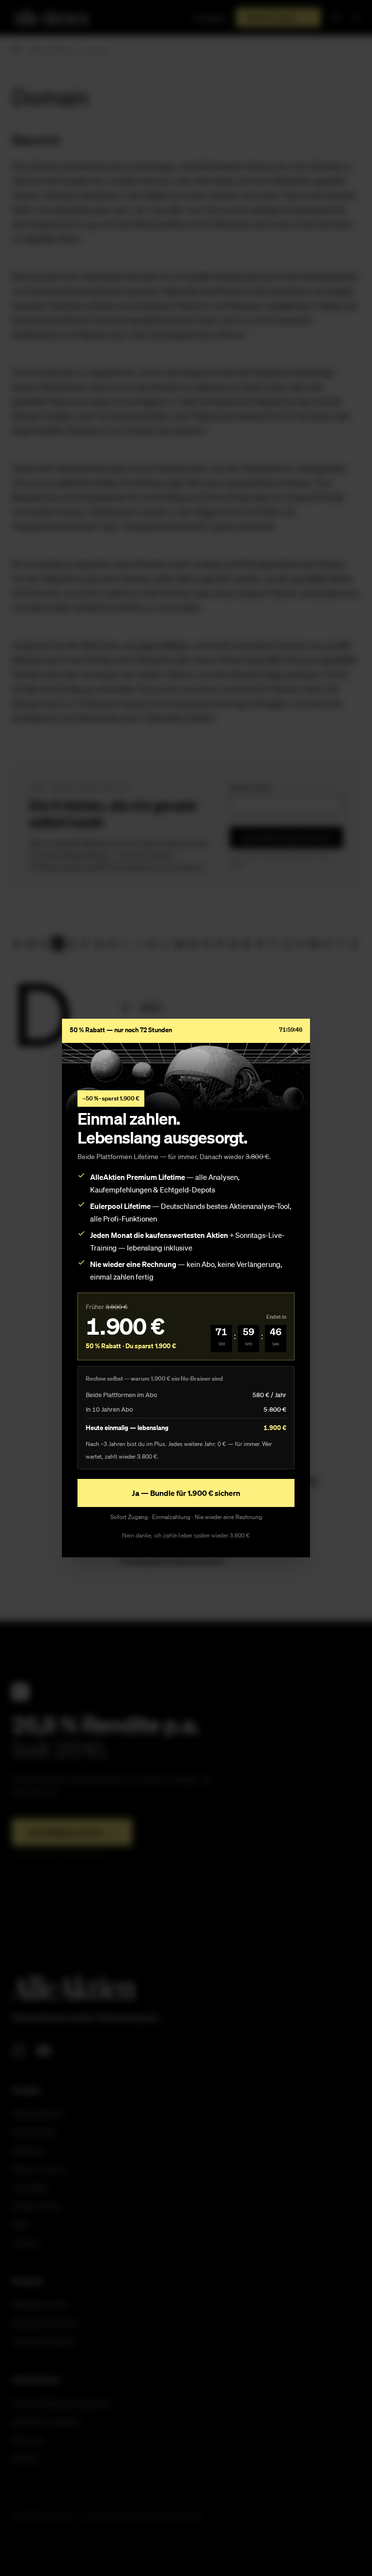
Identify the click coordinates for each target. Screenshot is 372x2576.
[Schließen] (295, 1051)
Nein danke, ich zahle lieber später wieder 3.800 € (186, 1535)
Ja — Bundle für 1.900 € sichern (186, 1493)
